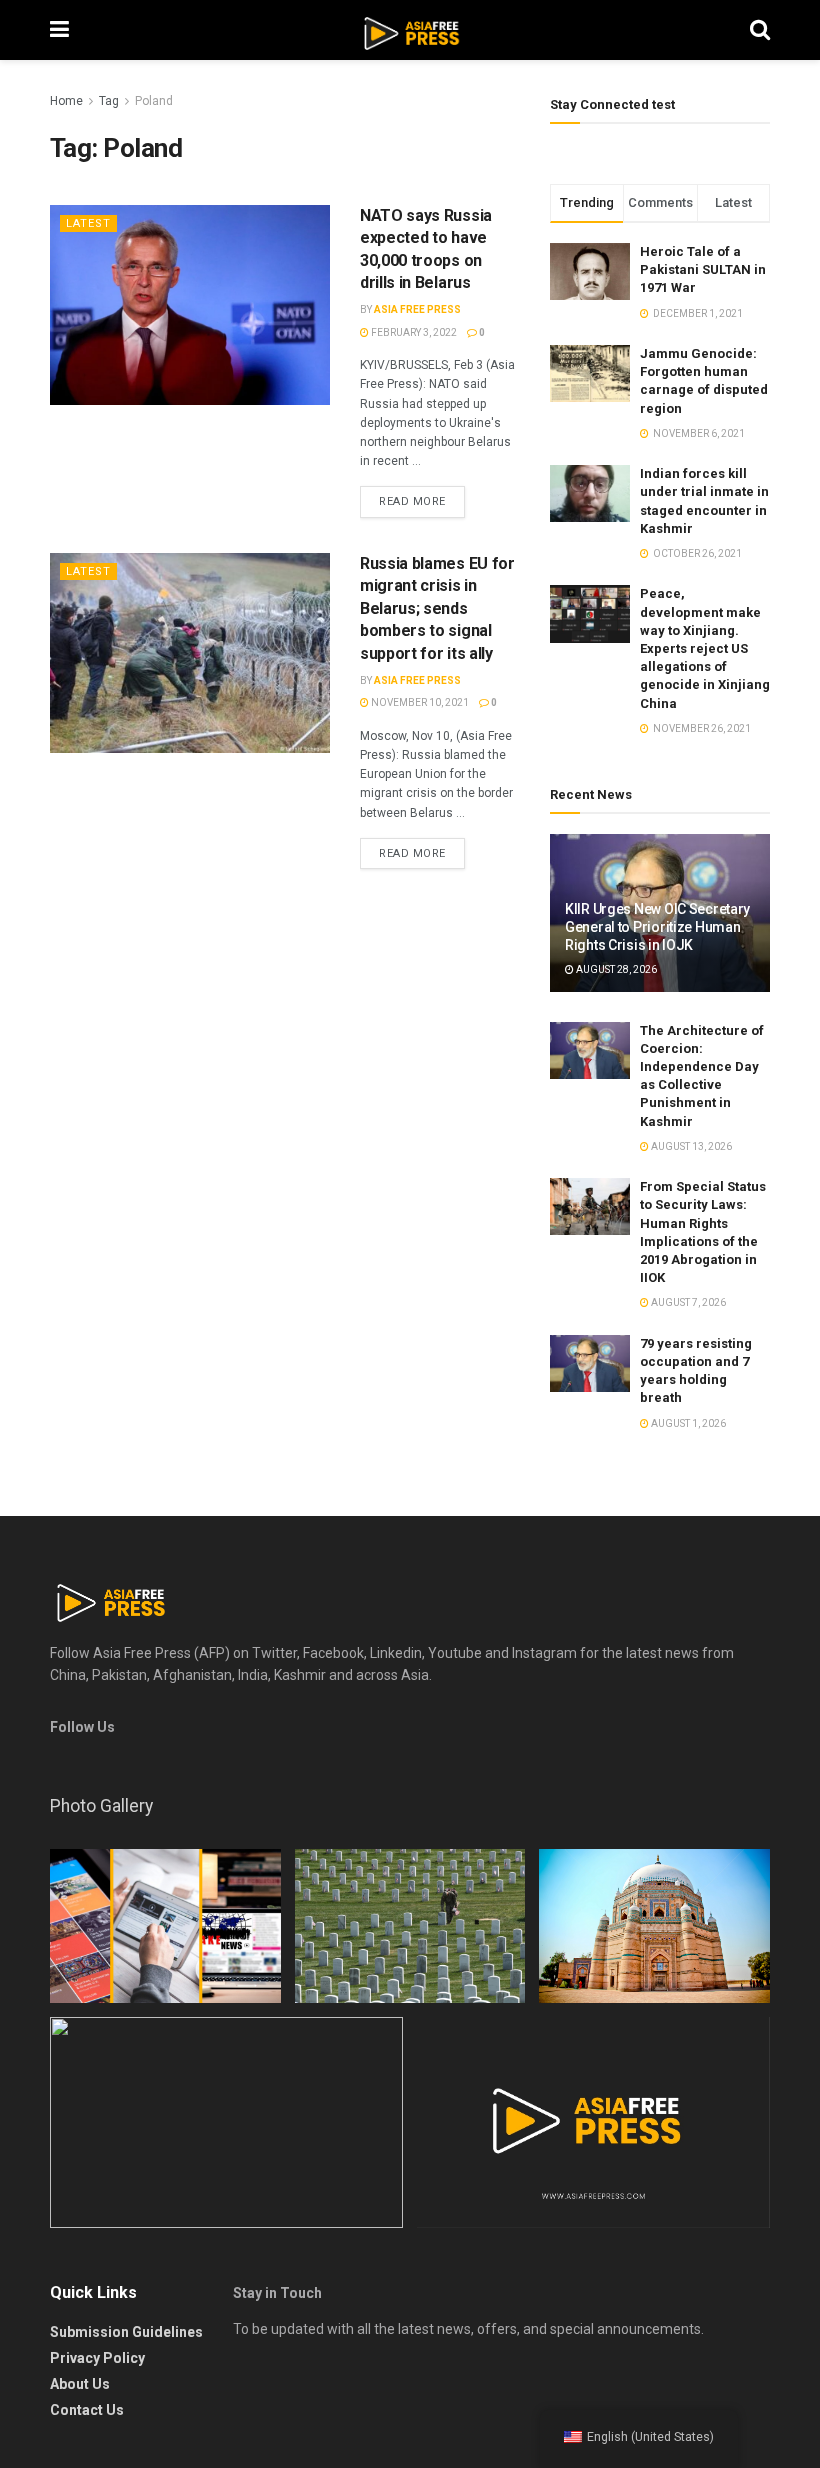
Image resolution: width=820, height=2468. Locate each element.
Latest (88, 223)
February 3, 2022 (413, 332)
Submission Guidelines (126, 2332)
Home (66, 101)
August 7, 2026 (687, 1302)
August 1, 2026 (687, 1423)
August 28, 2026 (615, 969)
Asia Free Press (417, 309)
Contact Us (87, 2410)
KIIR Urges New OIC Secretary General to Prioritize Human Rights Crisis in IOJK (657, 927)
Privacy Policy (97, 2358)
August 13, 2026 (690, 1146)
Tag (109, 101)
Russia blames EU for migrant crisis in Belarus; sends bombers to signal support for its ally (437, 608)
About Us (80, 2384)
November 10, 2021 (419, 702)
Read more (412, 501)
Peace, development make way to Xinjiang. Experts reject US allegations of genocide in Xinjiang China (705, 648)
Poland (154, 101)
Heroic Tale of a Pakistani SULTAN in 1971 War (703, 269)
